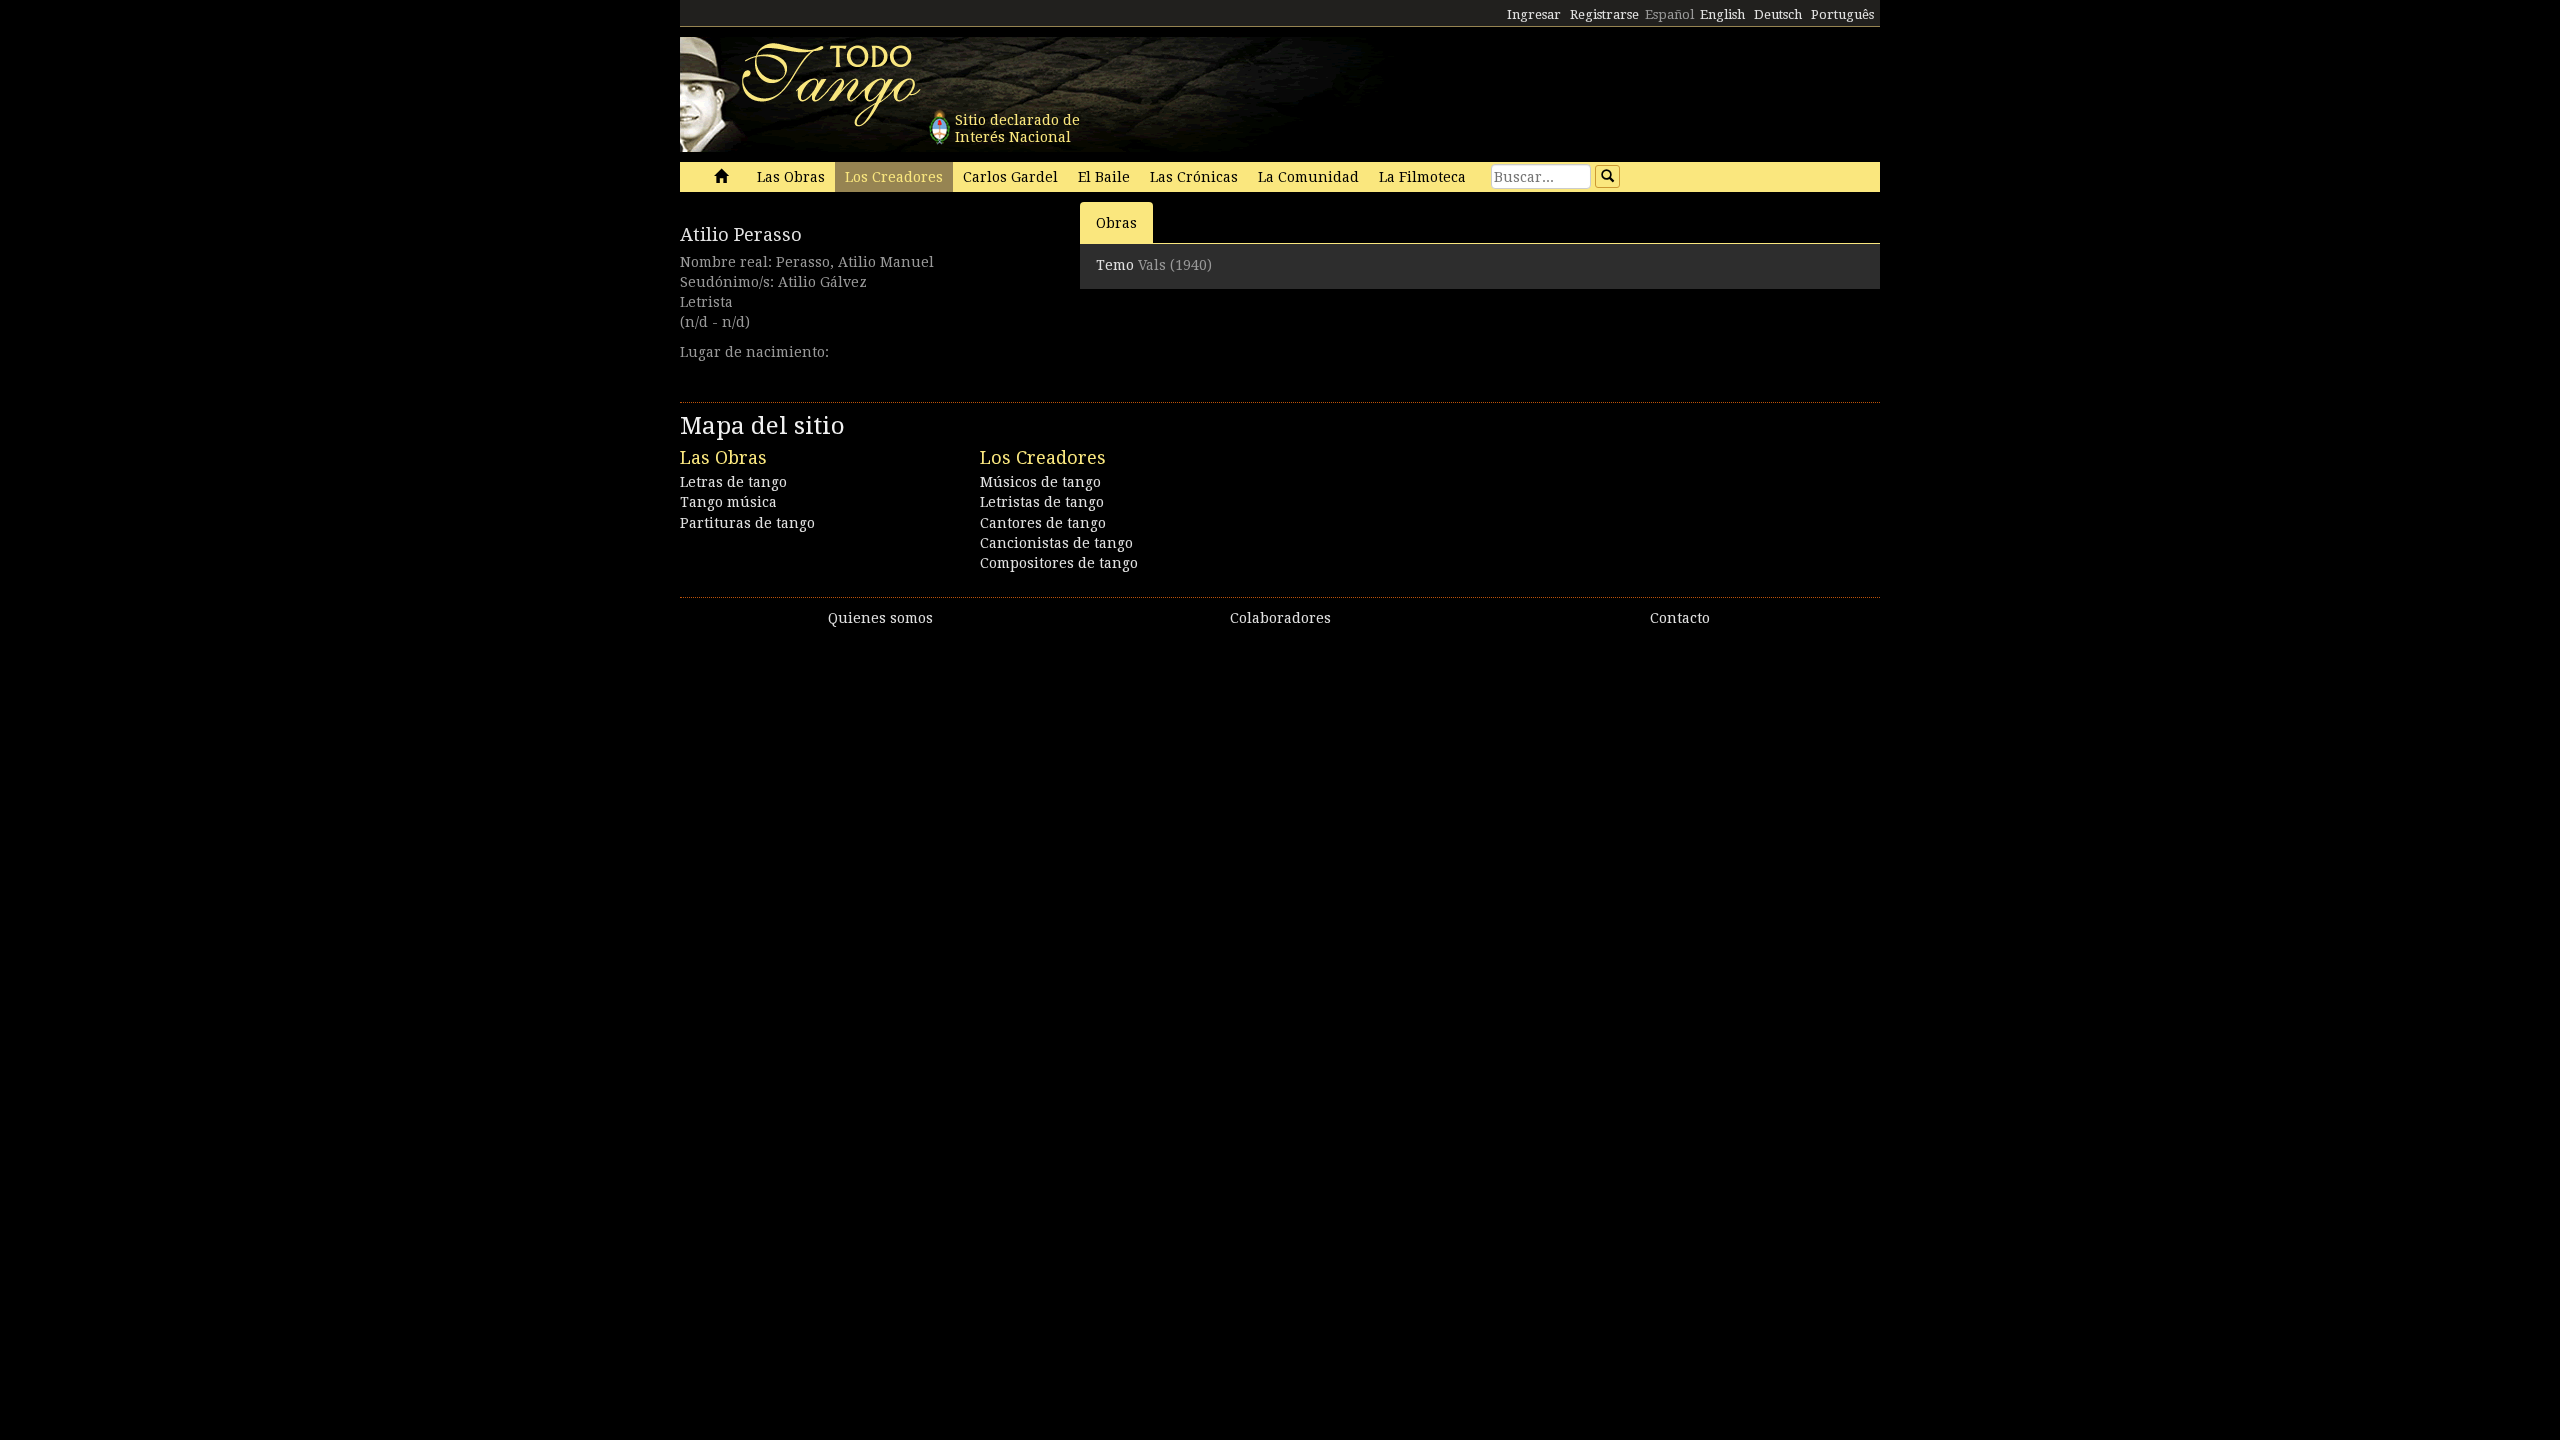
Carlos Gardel (1010, 177)
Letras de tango (733, 482)
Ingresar (1534, 14)
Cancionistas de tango (1056, 543)
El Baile (1104, 177)
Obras (1116, 223)
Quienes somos (880, 618)
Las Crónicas (1194, 177)
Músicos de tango (1040, 482)
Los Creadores (894, 177)
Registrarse (1604, 14)
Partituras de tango (747, 523)
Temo (1115, 265)
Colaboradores (1280, 618)
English (1722, 14)
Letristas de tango (1042, 502)
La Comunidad (1308, 177)
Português (1842, 14)
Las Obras (791, 177)
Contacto (1680, 618)
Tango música (728, 502)
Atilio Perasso (741, 234)
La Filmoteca (1422, 177)
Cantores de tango (1043, 523)
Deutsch (1778, 14)
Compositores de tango (1059, 563)
